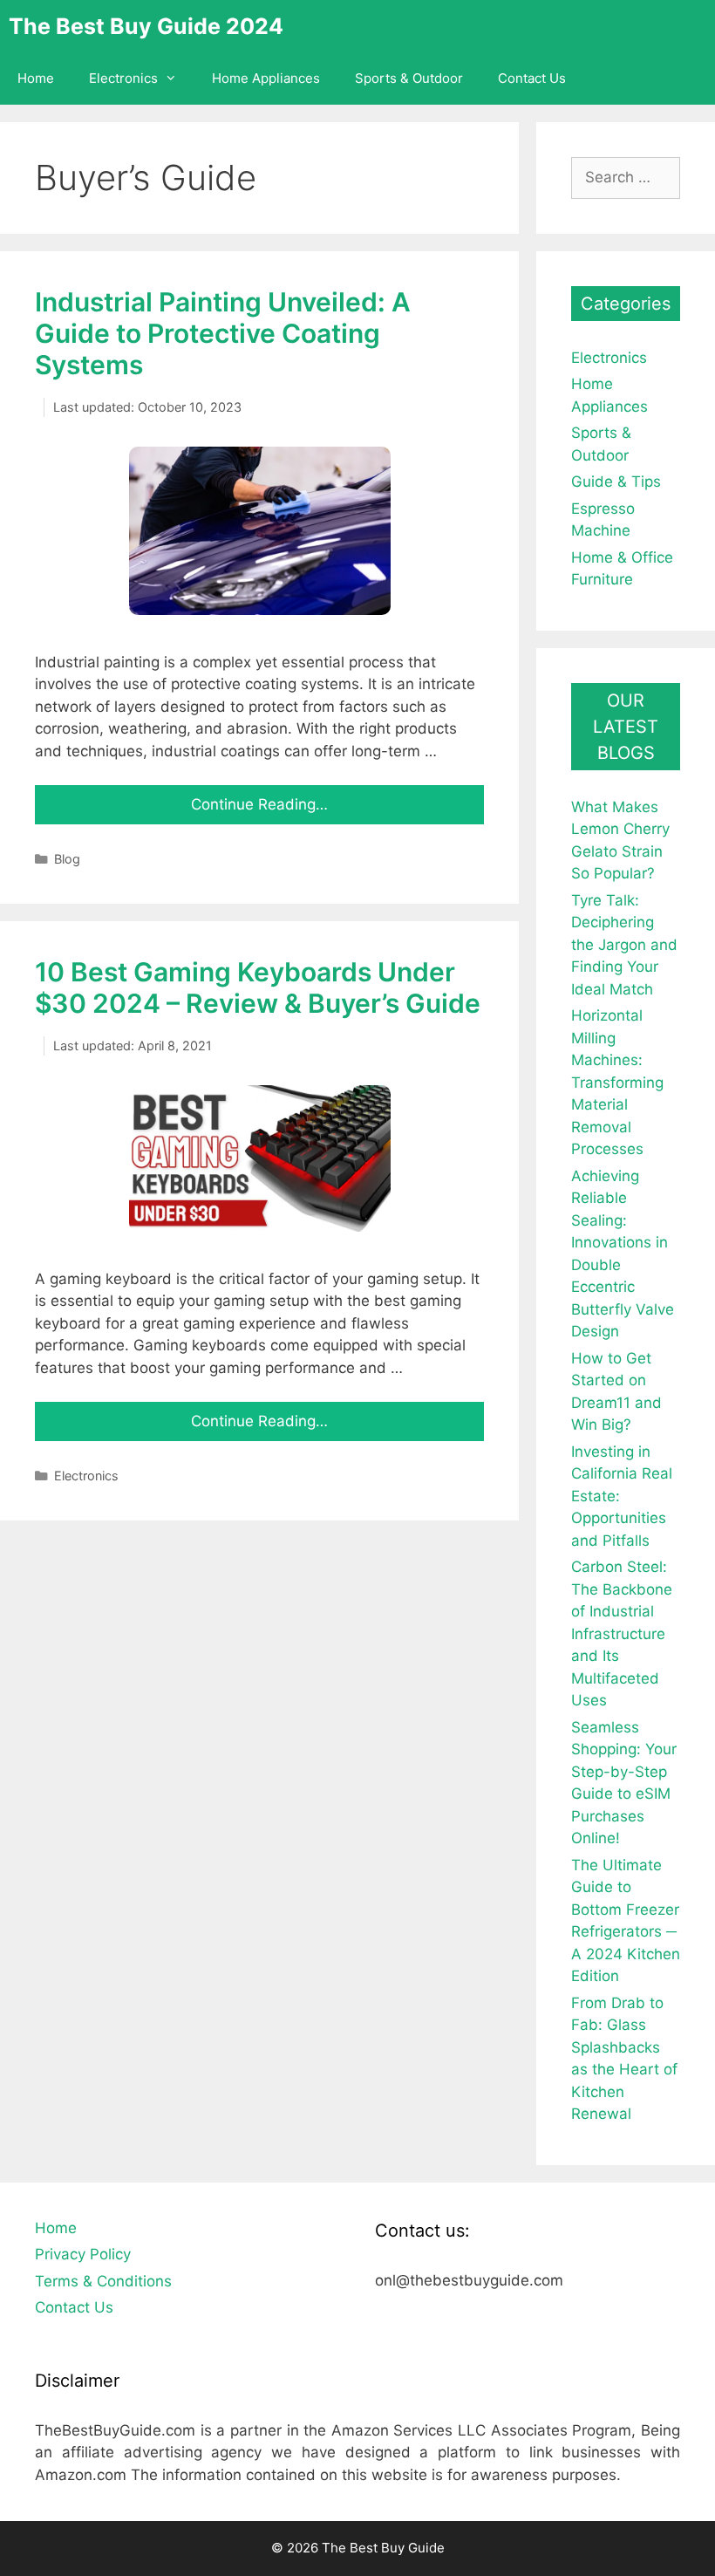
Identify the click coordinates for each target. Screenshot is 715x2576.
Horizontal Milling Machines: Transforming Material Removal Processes (617, 1082)
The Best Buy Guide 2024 (146, 26)
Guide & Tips (616, 482)
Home (36, 78)
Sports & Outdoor (409, 78)
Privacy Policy (83, 2254)
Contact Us (532, 78)
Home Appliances (266, 78)
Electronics (123, 78)
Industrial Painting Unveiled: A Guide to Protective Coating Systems (223, 333)
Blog (67, 859)
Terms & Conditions (103, 2281)
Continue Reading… (259, 804)
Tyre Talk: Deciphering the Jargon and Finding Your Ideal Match (624, 945)
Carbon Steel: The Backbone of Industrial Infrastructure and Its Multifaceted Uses (622, 1633)
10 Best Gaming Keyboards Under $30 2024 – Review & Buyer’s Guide (258, 987)
